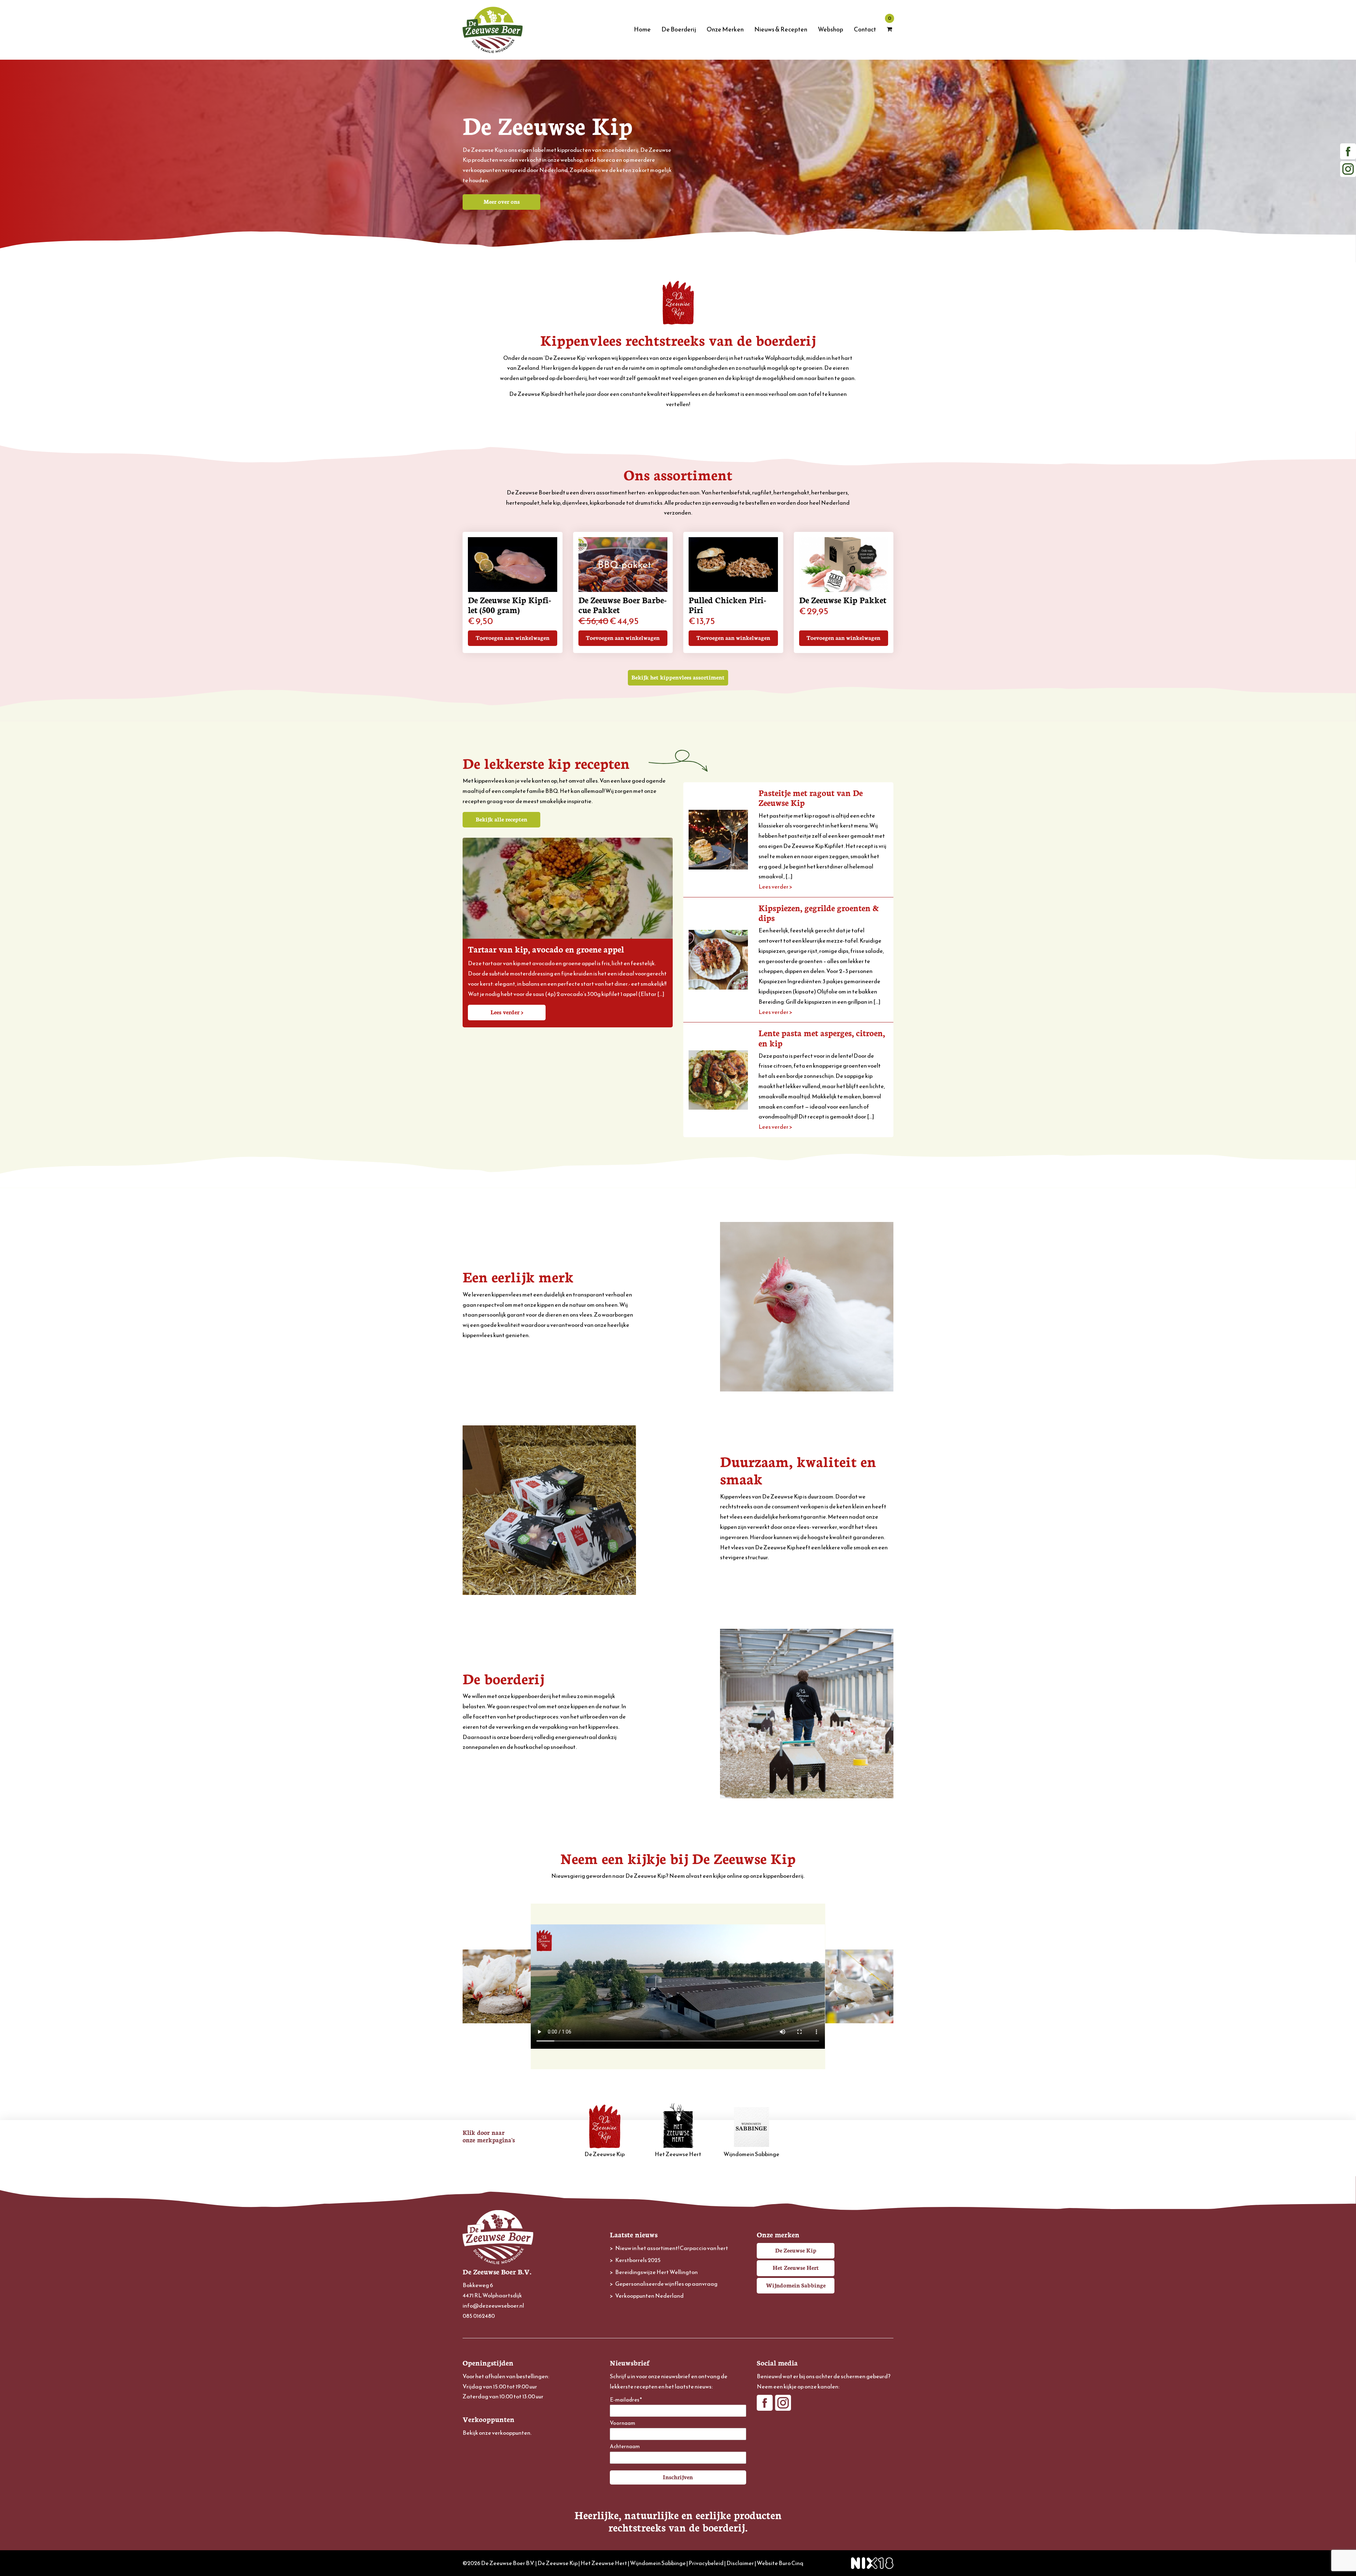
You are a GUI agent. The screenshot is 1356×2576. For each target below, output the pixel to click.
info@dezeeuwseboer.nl (493, 2305)
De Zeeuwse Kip (605, 2154)
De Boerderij (679, 29)
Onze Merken (725, 29)
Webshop (831, 29)
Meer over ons (502, 201)
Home (642, 29)
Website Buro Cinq (780, 2563)
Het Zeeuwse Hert (678, 2154)
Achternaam (625, 2447)
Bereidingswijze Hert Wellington (656, 2272)
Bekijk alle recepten (501, 819)
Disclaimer (740, 2563)
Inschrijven (678, 2477)
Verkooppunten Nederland (649, 2296)
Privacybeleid (706, 2563)
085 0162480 (479, 2316)
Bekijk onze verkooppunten (496, 2433)
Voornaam (623, 2423)
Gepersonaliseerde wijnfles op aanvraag (666, 2284)
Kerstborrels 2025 (638, 2260)
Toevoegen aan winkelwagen (513, 637)
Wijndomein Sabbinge (751, 2154)
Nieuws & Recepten (781, 29)
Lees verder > (507, 1012)
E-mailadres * (626, 2400)
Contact (865, 29)
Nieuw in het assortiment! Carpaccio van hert (672, 2248)
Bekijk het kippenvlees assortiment (678, 677)
